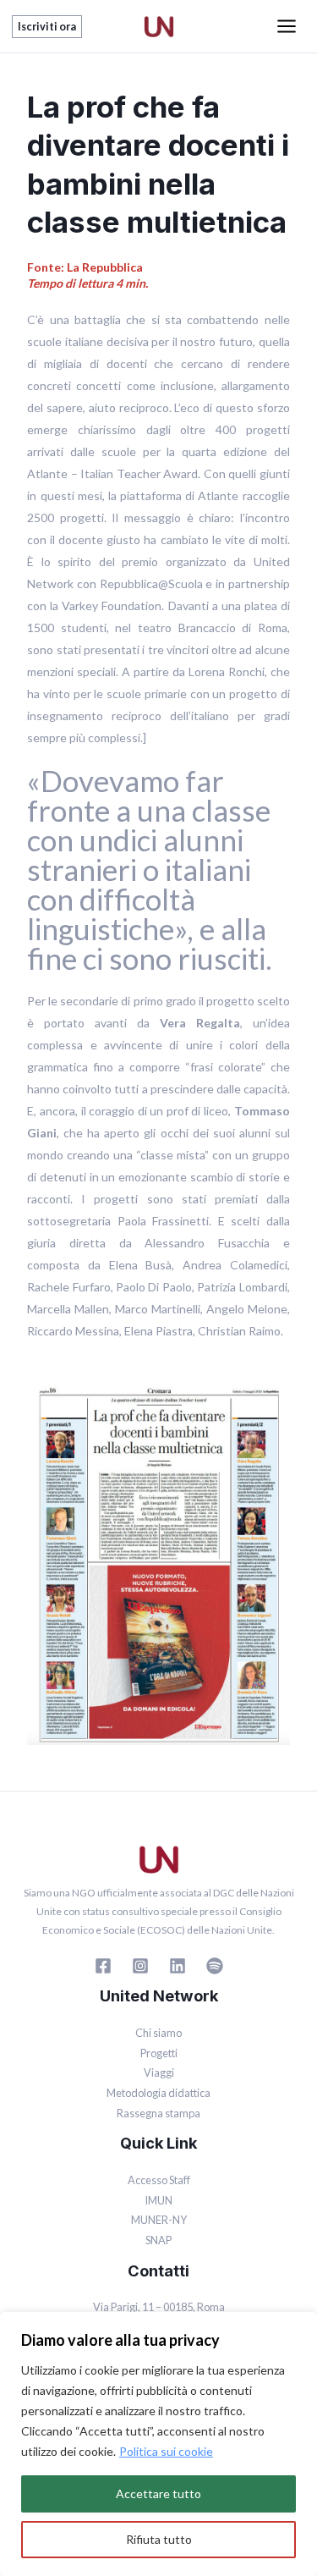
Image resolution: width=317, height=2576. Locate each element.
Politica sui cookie (166, 2451)
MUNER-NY (159, 2220)
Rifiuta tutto (159, 2539)
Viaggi (159, 2072)
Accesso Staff (159, 2180)
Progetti (159, 2053)
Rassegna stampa (158, 2113)
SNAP (158, 2240)
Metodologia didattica (158, 2093)
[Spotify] (215, 1966)
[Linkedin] (178, 1966)
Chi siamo (158, 2033)
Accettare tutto (158, 2493)
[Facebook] (103, 1966)
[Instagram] (140, 1966)
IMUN (158, 2200)
